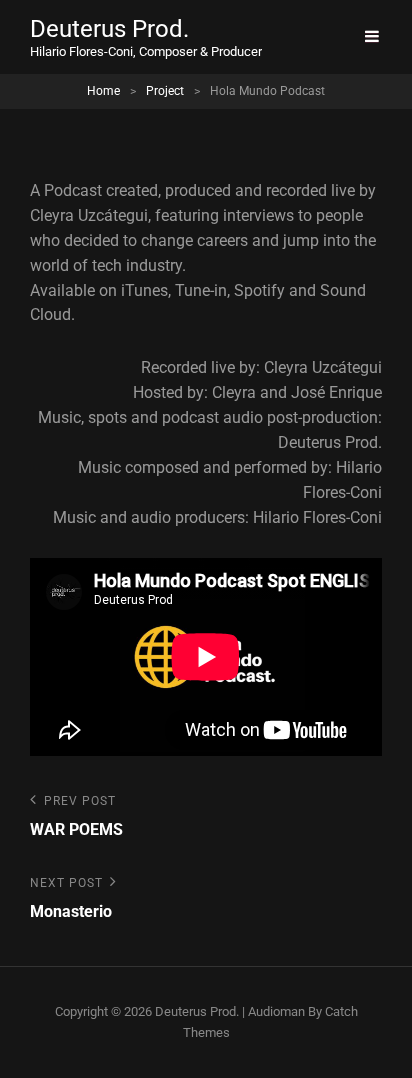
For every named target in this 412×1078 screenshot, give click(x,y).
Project (165, 91)
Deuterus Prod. (109, 29)
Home (103, 91)
